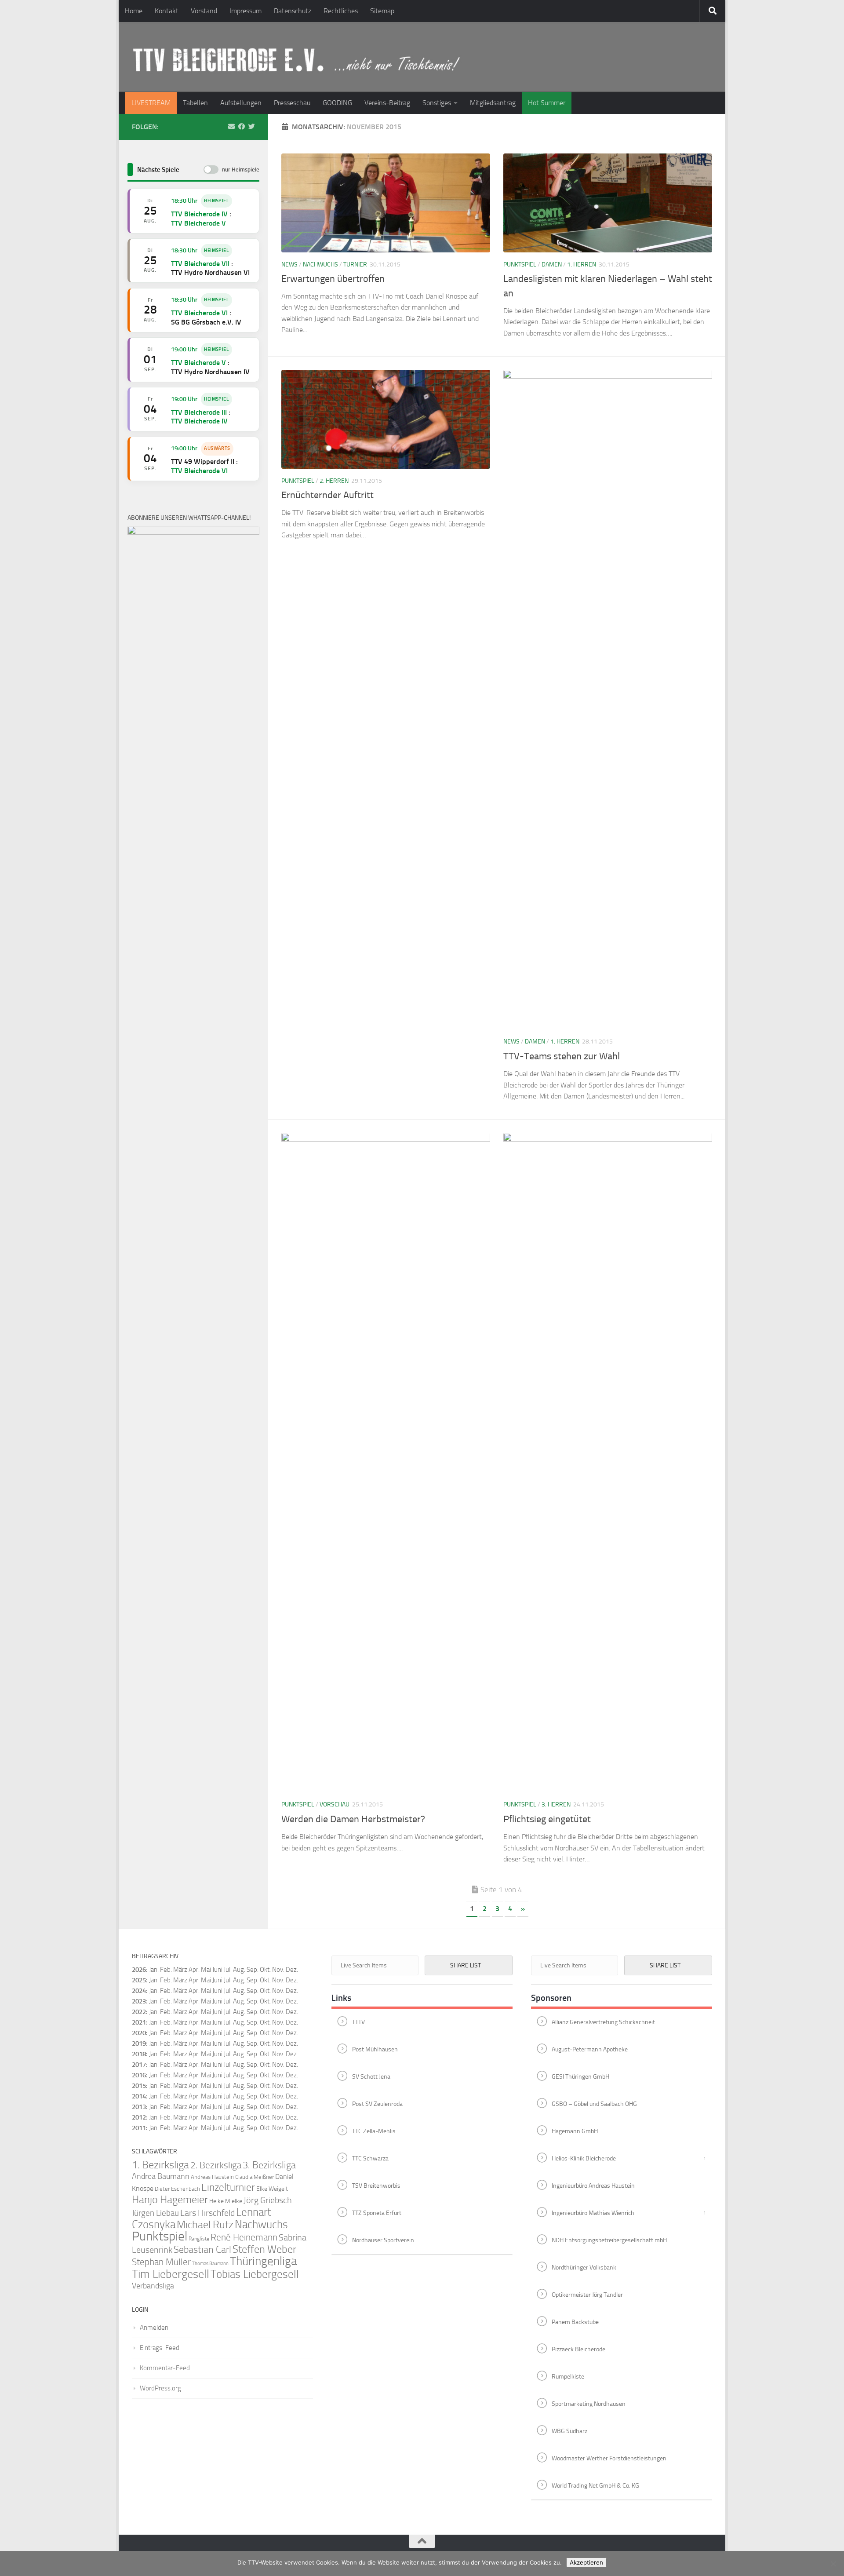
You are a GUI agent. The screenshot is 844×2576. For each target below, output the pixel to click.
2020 (139, 2033)
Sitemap (382, 11)
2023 (139, 2001)
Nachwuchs (320, 265)
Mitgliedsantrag (493, 103)
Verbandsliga (153, 2286)
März (180, 1970)
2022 (139, 2012)
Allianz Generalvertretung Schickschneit (603, 2022)
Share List (466, 1965)
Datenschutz (293, 11)
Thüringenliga (263, 2261)
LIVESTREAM (151, 103)
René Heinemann (244, 2237)
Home (134, 11)
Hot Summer (547, 103)
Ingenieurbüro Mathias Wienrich (593, 2213)
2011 (139, 2128)
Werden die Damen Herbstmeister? (353, 1819)
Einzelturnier (228, 2187)
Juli (228, 1980)
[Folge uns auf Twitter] (252, 127)
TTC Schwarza (370, 2158)
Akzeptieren (586, 2562)
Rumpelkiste (568, 2377)
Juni (217, 1970)
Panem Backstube (575, 2322)
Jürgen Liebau (155, 2213)
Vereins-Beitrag (387, 103)
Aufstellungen (241, 103)
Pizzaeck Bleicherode (578, 2349)
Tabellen (195, 103)
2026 (139, 1970)
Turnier (355, 265)
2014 (139, 2096)
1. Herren (582, 265)
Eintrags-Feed (160, 2348)
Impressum (246, 11)
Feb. (166, 1970)
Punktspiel (520, 265)
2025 (139, 1980)
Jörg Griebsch (268, 2200)
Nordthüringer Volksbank (584, 2268)
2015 (139, 2086)
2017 (139, 2065)
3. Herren (556, 1804)
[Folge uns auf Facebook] (242, 127)
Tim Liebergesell (171, 2274)
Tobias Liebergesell (255, 2274)
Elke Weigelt (272, 2189)
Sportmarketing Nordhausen (589, 2404)
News (289, 265)
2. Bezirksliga (216, 2165)
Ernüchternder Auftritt (327, 495)
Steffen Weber (264, 2249)
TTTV (358, 2022)
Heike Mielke (226, 2201)
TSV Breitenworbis (376, 2186)
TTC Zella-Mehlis (374, 2131)
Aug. (239, 1970)
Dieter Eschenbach (177, 2189)
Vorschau (335, 1804)
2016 (139, 2075)
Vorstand (204, 11)
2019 (139, 2043)
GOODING (337, 103)
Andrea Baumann (161, 2176)
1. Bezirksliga (160, 2165)
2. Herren (334, 481)
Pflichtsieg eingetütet (547, 1819)
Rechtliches (341, 11)
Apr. (194, 1970)
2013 (139, 2107)
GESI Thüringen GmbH (580, 2077)
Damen (552, 265)
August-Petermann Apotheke (590, 2049)
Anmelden (154, 2328)
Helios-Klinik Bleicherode (584, 2158)
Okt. (265, 1980)
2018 (139, 2054)
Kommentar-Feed (165, 2368)
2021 (139, 2022)
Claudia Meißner (255, 2177)
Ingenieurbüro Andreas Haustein (593, 2186)
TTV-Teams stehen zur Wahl (562, 1056)
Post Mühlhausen (375, 2049)
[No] (833, 2564)
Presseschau (292, 103)
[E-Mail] (231, 127)
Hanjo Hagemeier (170, 2199)
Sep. (253, 1980)
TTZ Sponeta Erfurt (377, 2213)
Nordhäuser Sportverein (383, 2240)
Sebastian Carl (202, 2249)
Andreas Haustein (212, 2177)
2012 (139, 2117)
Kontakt (167, 11)
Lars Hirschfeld (207, 2213)
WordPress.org (160, 2388)
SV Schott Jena (371, 2077)
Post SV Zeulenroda (377, 2104)
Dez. (292, 1980)
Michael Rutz (205, 2225)
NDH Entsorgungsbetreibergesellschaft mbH (609, 2240)
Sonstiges (437, 103)
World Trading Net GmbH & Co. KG (595, 2486)
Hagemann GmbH (575, 2131)
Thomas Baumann (210, 2264)
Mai (206, 1970)
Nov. (278, 1980)
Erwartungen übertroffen (333, 279)
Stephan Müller (161, 2262)
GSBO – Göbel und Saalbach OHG (594, 2104)
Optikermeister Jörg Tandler (587, 2295)
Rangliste (199, 2239)
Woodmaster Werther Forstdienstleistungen (609, 2458)
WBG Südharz (569, 2431)
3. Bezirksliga (269, 2165)
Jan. (154, 1970)
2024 (139, 1991)
